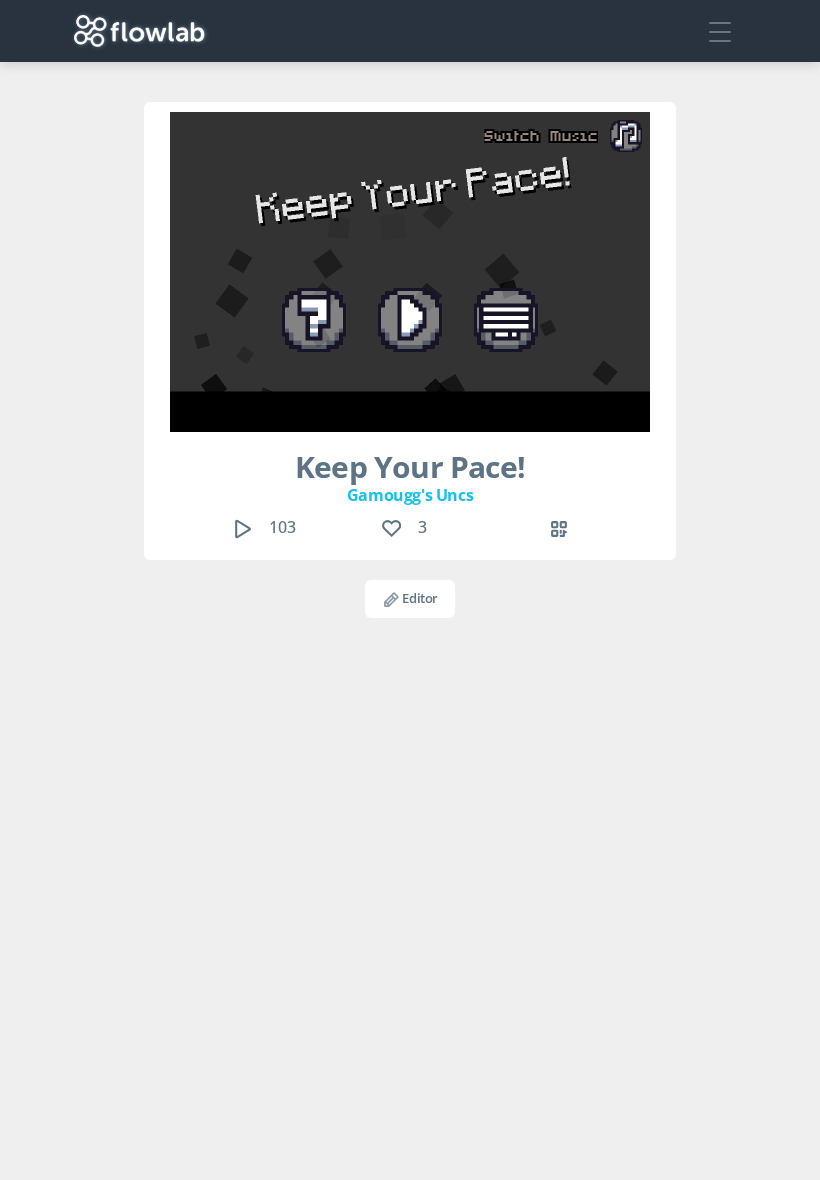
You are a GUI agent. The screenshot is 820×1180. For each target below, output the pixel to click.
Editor (419, 598)
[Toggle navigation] (719, 31)
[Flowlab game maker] (139, 31)
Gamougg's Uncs (410, 495)
